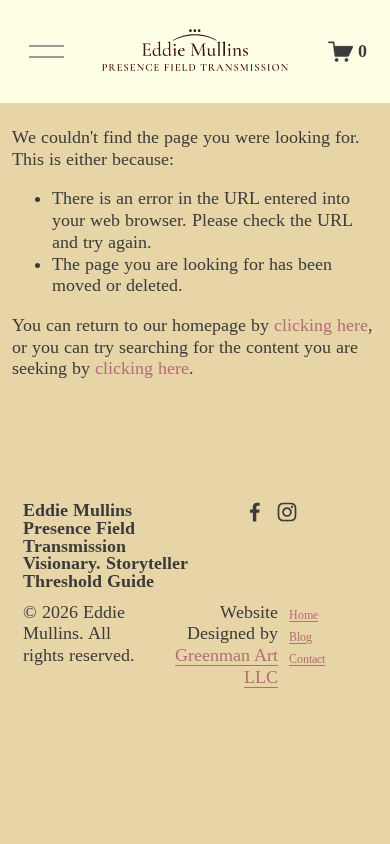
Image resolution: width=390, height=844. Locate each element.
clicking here (321, 325)
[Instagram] (287, 512)
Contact (307, 659)
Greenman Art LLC (226, 666)
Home (303, 615)
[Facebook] (255, 512)
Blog (300, 637)
